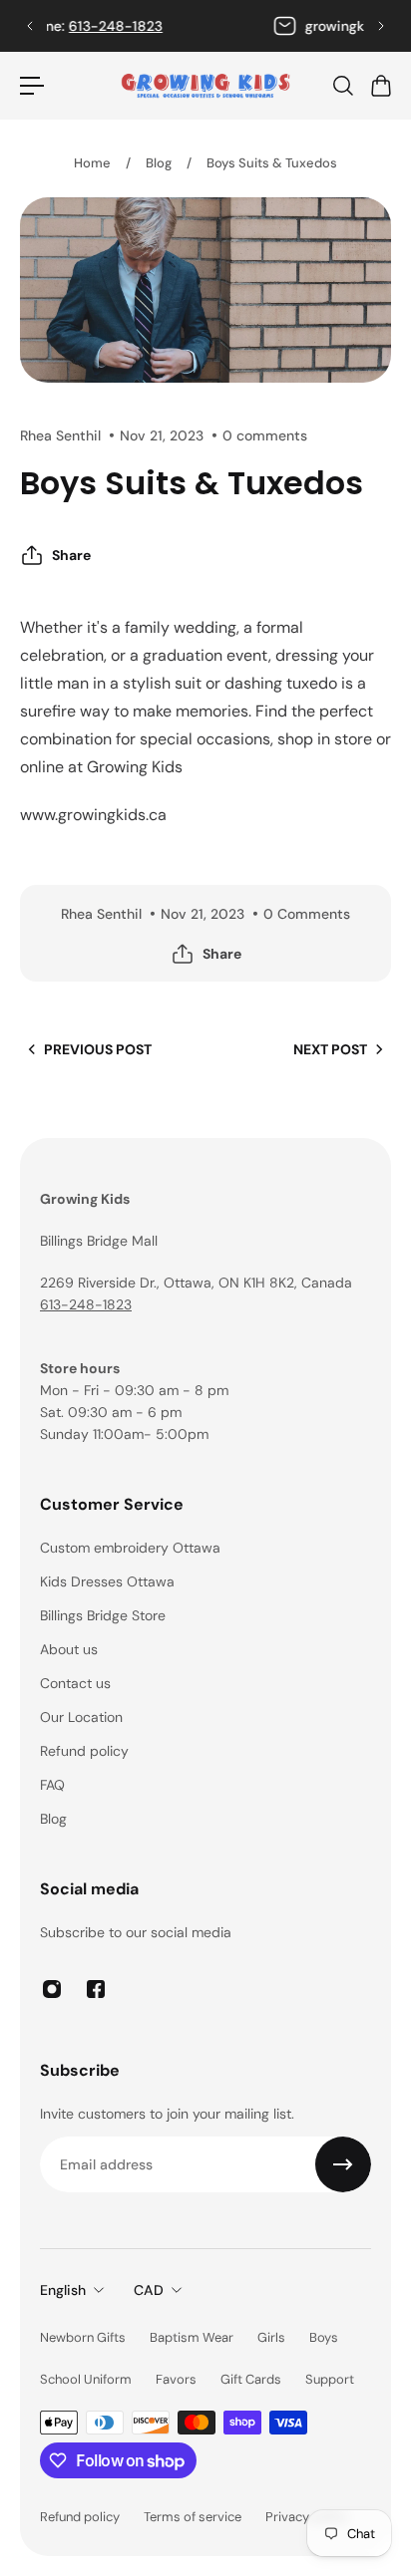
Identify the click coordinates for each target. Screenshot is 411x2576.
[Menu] (32, 86)
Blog (159, 163)
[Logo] (205, 86)
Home (92, 163)
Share (71, 555)
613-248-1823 (232, 26)
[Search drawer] (342, 86)
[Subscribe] (343, 2164)
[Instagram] (52, 1989)
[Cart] (380, 86)
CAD (149, 2290)
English (63, 2290)
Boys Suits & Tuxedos (272, 163)
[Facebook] (96, 1989)
